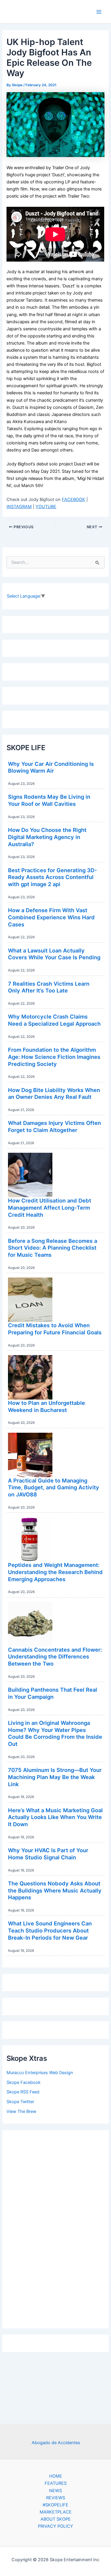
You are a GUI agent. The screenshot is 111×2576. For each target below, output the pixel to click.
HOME (56, 2476)
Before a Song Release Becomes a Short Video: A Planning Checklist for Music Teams (53, 1248)
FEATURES (56, 2483)
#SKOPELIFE (55, 2505)
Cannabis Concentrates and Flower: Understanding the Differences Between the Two (55, 1657)
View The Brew (21, 2111)
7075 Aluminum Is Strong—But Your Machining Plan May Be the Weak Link (55, 1777)
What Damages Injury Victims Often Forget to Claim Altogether (54, 1126)
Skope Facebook (24, 2082)
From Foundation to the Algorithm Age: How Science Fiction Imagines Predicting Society (54, 1057)
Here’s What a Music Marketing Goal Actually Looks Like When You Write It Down (55, 1817)
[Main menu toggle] (99, 12)
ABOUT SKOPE (56, 2519)
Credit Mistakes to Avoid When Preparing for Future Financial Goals (55, 1329)
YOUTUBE (46, 507)
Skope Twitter (20, 2102)
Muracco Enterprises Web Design (40, 2073)
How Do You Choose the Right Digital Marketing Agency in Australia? (47, 837)
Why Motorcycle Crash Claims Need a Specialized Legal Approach (54, 1020)
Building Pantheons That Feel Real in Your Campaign (53, 1693)
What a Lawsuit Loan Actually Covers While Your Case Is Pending (54, 954)
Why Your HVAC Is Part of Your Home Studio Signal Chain (48, 1854)
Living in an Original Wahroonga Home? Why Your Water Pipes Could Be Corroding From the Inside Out (55, 1733)
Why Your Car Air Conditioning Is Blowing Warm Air (51, 767)
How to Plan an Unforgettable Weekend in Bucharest (46, 1406)
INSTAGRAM (19, 507)
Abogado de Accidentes (56, 2443)
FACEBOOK (74, 499)
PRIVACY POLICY (55, 2526)
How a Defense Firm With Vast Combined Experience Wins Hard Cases (51, 917)
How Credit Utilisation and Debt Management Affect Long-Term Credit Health (50, 1207)
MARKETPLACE (56, 2512)
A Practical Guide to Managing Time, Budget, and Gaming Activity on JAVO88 (54, 1487)
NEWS (55, 2491)
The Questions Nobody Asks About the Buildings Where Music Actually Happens (55, 1890)
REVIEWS (56, 2498)
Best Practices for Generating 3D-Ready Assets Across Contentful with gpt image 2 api (53, 877)
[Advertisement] (56, 2228)
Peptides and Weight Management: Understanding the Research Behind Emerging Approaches (55, 1572)
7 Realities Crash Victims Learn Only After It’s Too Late (49, 987)
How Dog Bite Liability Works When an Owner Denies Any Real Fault (54, 1094)
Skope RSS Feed (23, 2092)
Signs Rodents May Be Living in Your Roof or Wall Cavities (49, 800)
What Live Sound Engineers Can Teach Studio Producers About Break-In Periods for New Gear (50, 1930)
